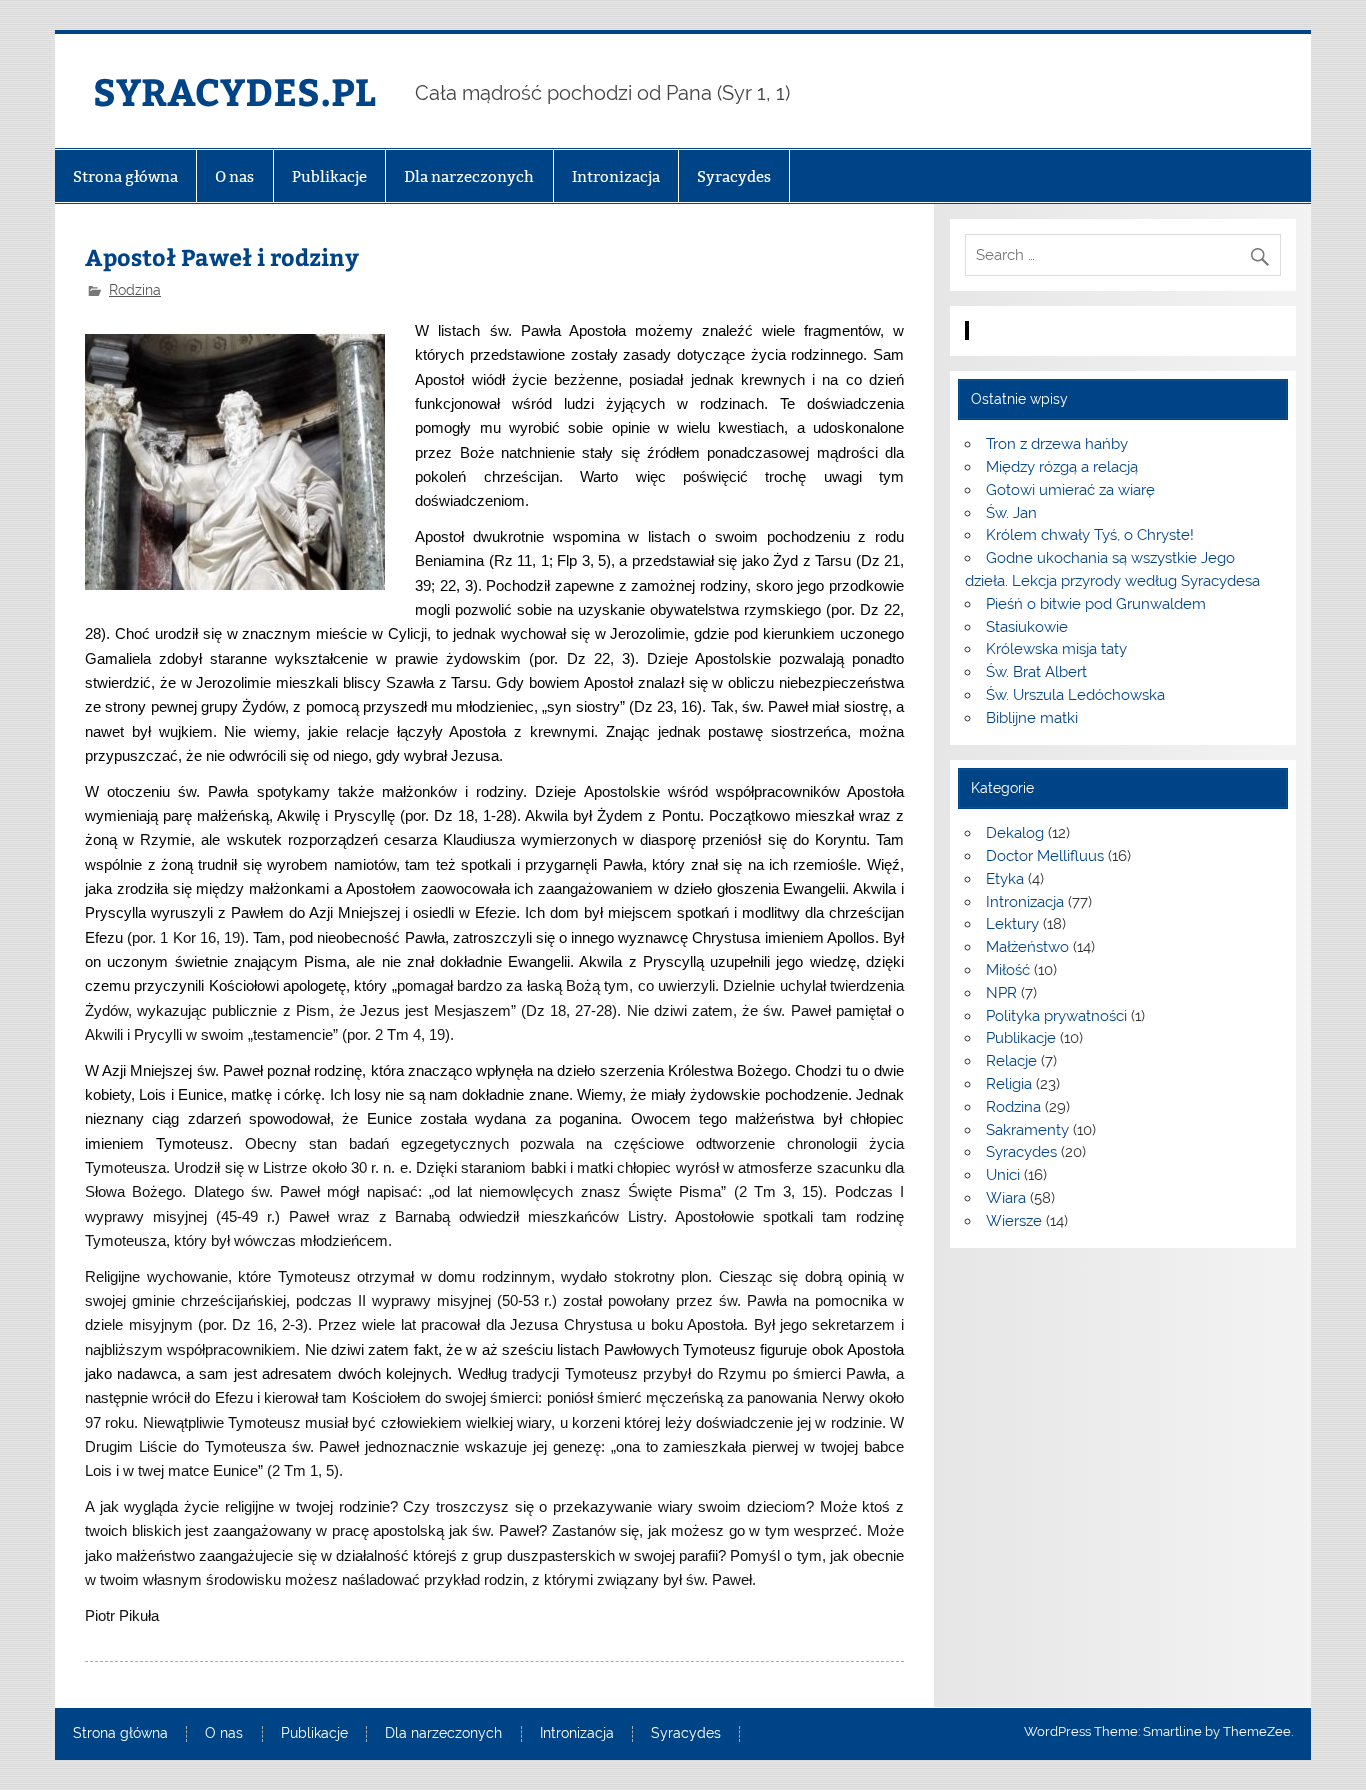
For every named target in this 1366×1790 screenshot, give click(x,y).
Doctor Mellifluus (1045, 856)
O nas (234, 176)
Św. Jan (1011, 513)
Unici (1003, 1175)
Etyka (1005, 879)
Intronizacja (616, 176)
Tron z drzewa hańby (1057, 444)
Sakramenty (1027, 1130)
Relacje (1011, 1061)
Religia (1009, 1084)
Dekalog (1015, 833)
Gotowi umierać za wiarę (1070, 490)
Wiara (1006, 1198)
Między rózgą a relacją (1062, 467)
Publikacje (329, 176)
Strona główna (125, 176)
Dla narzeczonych (469, 176)
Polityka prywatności (1056, 1016)
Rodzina (135, 290)
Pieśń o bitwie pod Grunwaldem (1096, 604)
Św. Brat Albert (1036, 672)
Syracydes (734, 176)
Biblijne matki (1032, 718)
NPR (1001, 993)
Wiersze (1014, 1221)
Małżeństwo (1027, 947)
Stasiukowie (1027, 627)
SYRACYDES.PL (234, 90)
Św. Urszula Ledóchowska (1075, 695)
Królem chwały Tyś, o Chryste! (1090, 535)
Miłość (1008, 970)
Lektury (1012, 924)
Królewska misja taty (1056, 649)
